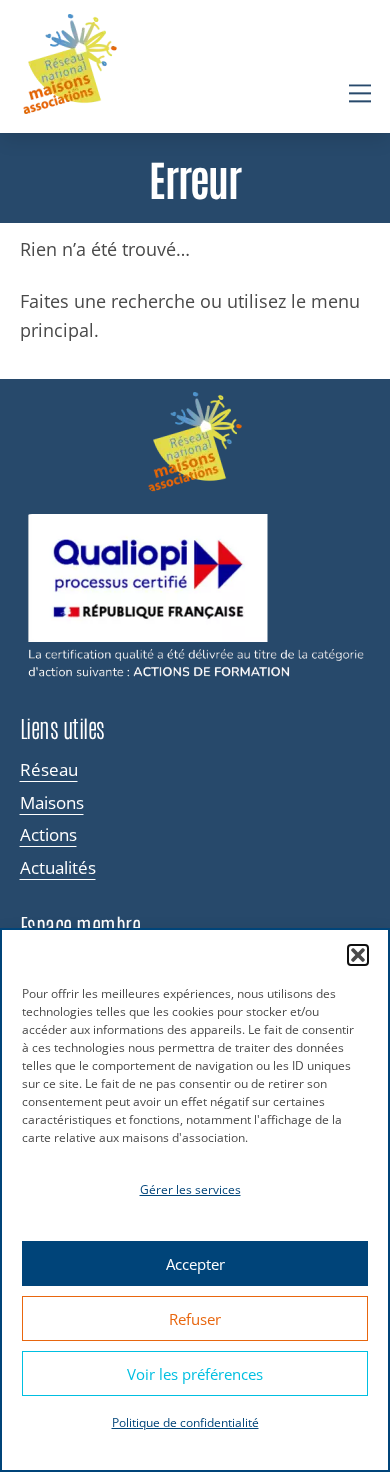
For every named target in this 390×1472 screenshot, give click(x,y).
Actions (48, 835)
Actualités (58, 868)
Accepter (195, 1264)
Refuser (195, 1319)
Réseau (49, 770)
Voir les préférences (195, 1374)
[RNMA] (70, 67)
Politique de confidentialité (185, 1422)
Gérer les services (190, 1189)
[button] (358, 955)
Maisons (52, 803)
